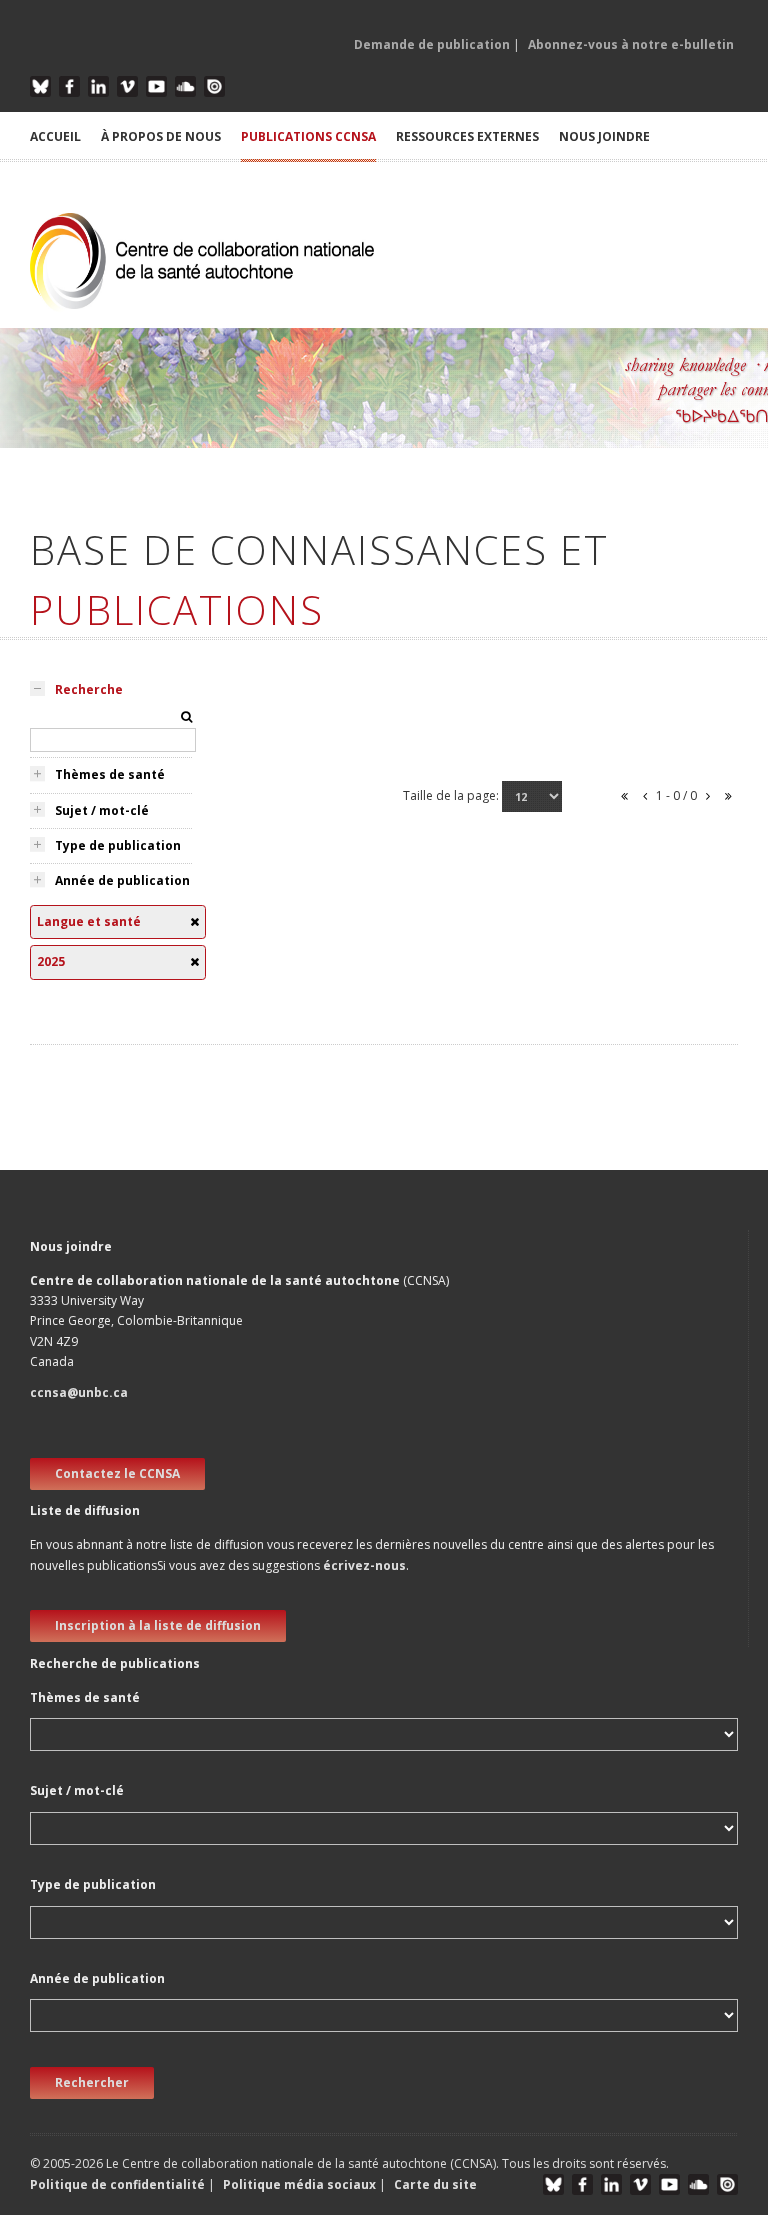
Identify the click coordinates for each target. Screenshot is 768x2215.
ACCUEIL (55, 136)
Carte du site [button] (435, 2184)
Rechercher (92, 2082)
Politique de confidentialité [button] (119, 2184)
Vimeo (127, 86)
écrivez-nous (364, 1565)
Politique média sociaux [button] (299, 2184)
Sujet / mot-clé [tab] (102, 810)
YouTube (156, 86)
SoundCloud (185, 86)
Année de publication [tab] (122, 880)
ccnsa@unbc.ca (79, 1392)
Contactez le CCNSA (117, 1473)
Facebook (69, 86)
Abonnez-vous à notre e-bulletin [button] (631, 44)
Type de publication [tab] (118, 845)
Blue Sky (40, 86)
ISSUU (214, 86)
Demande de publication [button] (432, 44)
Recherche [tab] (89, 689)
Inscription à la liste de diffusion (158, 1625)
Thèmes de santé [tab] (110, 774)
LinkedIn (98, 86)
